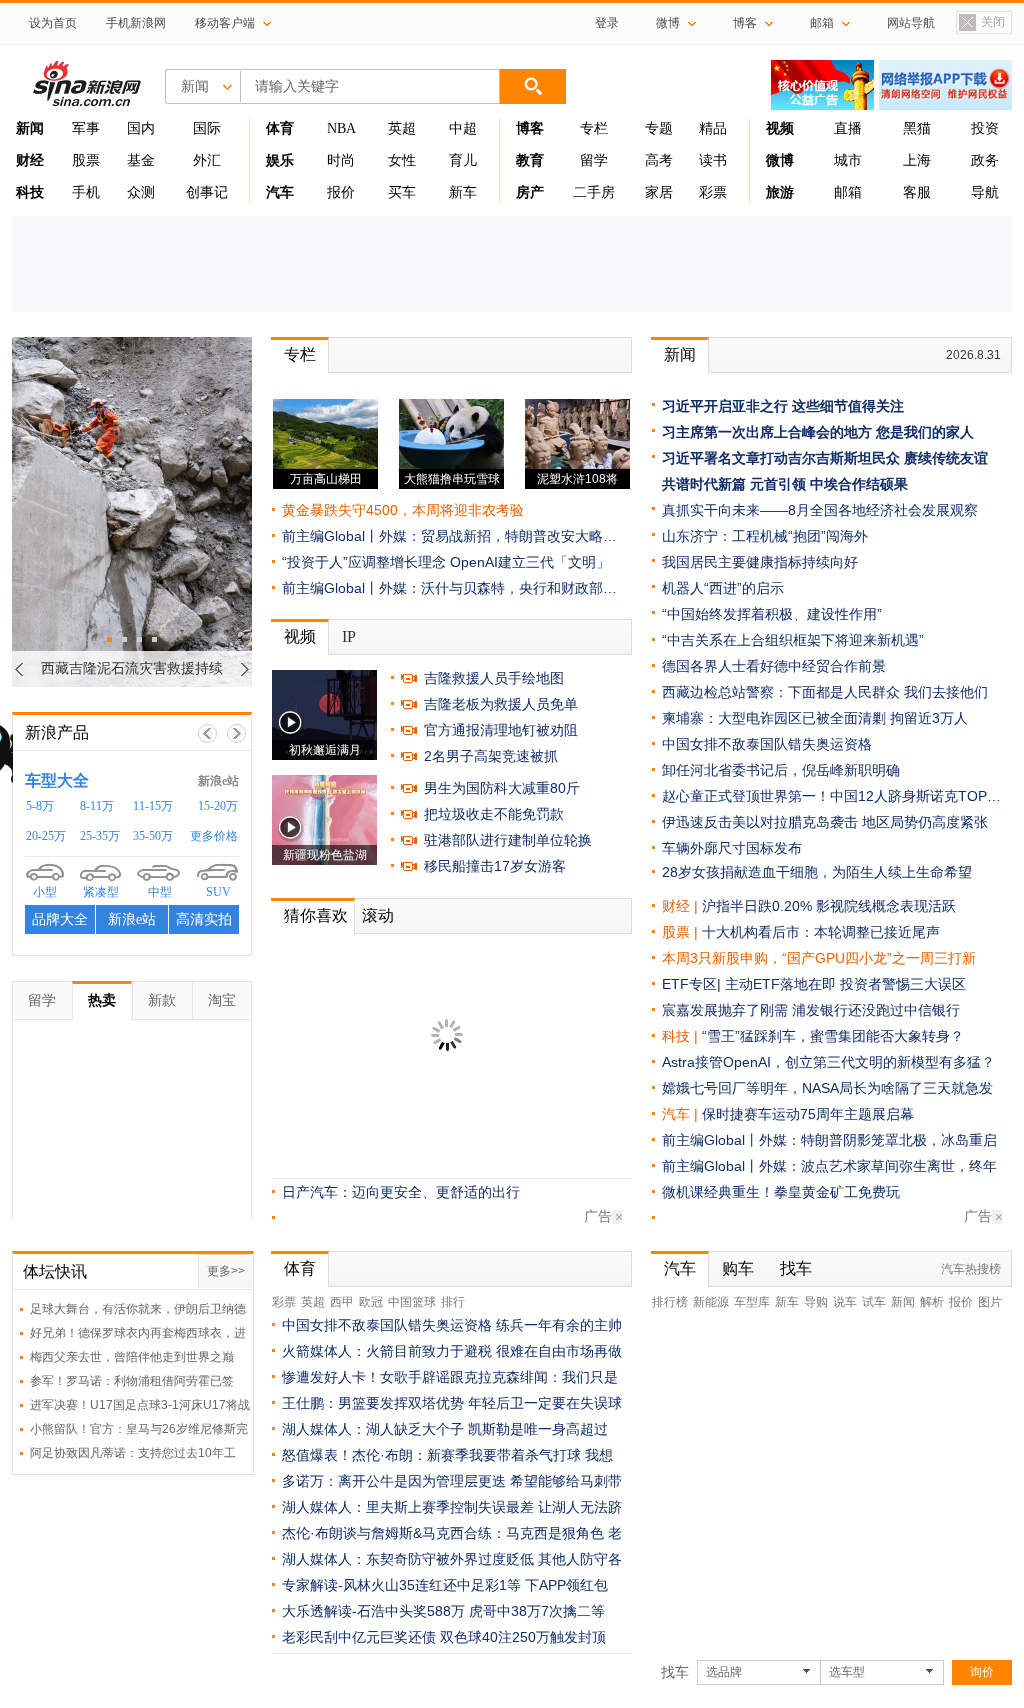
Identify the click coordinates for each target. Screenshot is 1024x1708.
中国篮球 (412, 1302)
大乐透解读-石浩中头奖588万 (373, 1611)
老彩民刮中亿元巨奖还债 (359, 1637)
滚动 (378, 915)
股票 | (682, 932)
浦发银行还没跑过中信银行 (876, 1010)
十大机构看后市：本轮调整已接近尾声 (821, 932)
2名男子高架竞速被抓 (491, 756)
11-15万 (153, 806)
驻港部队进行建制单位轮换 (508, 840)
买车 (402, 192)
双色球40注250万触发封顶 (523, 1637)
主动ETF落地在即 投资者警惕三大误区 (845, 984)
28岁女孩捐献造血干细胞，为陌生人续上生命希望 (817, 872)
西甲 (342, 1302)
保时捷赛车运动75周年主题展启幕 (808, 1114)
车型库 (752, 1302)
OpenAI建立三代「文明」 (530, 562)
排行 (453, 1302)
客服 (917, 192)
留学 (594, 160)
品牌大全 (60, 919)
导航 (985, 192)
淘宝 (222, 1000)
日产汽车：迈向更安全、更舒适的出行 (401, 1192)
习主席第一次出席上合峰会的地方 (767, 432)
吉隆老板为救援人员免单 (501, 704)
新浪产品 (57, 732)
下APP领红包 (566, 1585)
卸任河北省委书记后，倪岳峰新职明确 (781, 770)
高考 (659, 160)
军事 (86, 128)
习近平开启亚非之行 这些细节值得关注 (783, 406)
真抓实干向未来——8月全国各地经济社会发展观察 (820, 510)
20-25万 (46, 836)
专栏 (594, 128)
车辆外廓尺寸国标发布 (732, 848)
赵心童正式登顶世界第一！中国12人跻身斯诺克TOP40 (832, 796)
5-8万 (40, 806)
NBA (341, 128)
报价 (341, 192)
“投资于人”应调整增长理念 (364, 562)
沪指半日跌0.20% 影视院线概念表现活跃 (829, 906)
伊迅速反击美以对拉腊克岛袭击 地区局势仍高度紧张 (825, 822)
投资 (985, 128)
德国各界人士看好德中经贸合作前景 (774, 666)
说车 (845, 1302)
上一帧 (207, 733)
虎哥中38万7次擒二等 (537, 1611)
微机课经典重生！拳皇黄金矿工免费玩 (781, 1192)
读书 (713, 160)
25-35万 (100, 836)
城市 (848, 160)
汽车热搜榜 (971, 1269)
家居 (659, 192)
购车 (738, 1268)
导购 (816, 1302)
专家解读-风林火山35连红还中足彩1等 (401, 1585)
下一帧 (236, 733)
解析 (932, 1302)
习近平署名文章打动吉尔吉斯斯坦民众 (781, 458)
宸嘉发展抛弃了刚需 (725, 1010)
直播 (848, 128)
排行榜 (670, 1302)
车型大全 (57, 780)
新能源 (711, 1302)
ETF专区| (693, 984)
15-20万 (218, 806)
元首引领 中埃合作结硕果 (829, 484)
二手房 (594, 192)
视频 (300, 636)
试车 (874, 1302)
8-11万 (97, 806)
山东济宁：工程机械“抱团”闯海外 (765, 536)
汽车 (676, 1114)
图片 (990, 1302)
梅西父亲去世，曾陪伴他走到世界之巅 (132, 1357)
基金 (141, 160)
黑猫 (917, 128)
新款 (162, 1000)
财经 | (682, 906)
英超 (402, 128)
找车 (796, 1268)
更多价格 (214, 836)
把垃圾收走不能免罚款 (494, 814)
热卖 (102, 1000)
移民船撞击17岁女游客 (495, 866)
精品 (713, 128)
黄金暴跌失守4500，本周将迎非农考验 (403, 510)
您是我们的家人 (925, 432)
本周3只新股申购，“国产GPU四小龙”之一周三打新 (819, 958)
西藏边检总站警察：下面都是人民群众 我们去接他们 (825, 692)
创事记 (207, 192)
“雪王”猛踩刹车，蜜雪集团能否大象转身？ (833, 1036)
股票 (86, 160)
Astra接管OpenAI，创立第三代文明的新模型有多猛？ (828, 1062)
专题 (659, 128)
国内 (141, 128)
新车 (463, 192)
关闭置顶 (981, 24)
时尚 (341, 160)
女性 (402, 160)
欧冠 (371, 1302)
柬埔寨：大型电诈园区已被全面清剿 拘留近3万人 (815, 718)
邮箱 (848, 192)
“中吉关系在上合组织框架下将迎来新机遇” (793, 640)
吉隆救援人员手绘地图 (494, 678)
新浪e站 (218, 781)
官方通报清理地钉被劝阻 (501, 730)
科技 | (682, 1036)
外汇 (207, 160)
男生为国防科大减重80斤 (502, 788)
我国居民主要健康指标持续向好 (760, 562)
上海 (917, 160)
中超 (463, 128)
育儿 (463, 160)
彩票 (713, 192)
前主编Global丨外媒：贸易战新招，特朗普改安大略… (449, 536)
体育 (300, 1268)
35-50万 (153, 836)
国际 (207, 128)
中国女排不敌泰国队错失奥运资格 (767, 744)
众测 (141, 192)
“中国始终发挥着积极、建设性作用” (772, 614)
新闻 (680, 354)
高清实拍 (204, 919)
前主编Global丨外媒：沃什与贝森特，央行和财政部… (449, 588)
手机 (86, 192)
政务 (985, 160)
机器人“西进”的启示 (723, 588)
